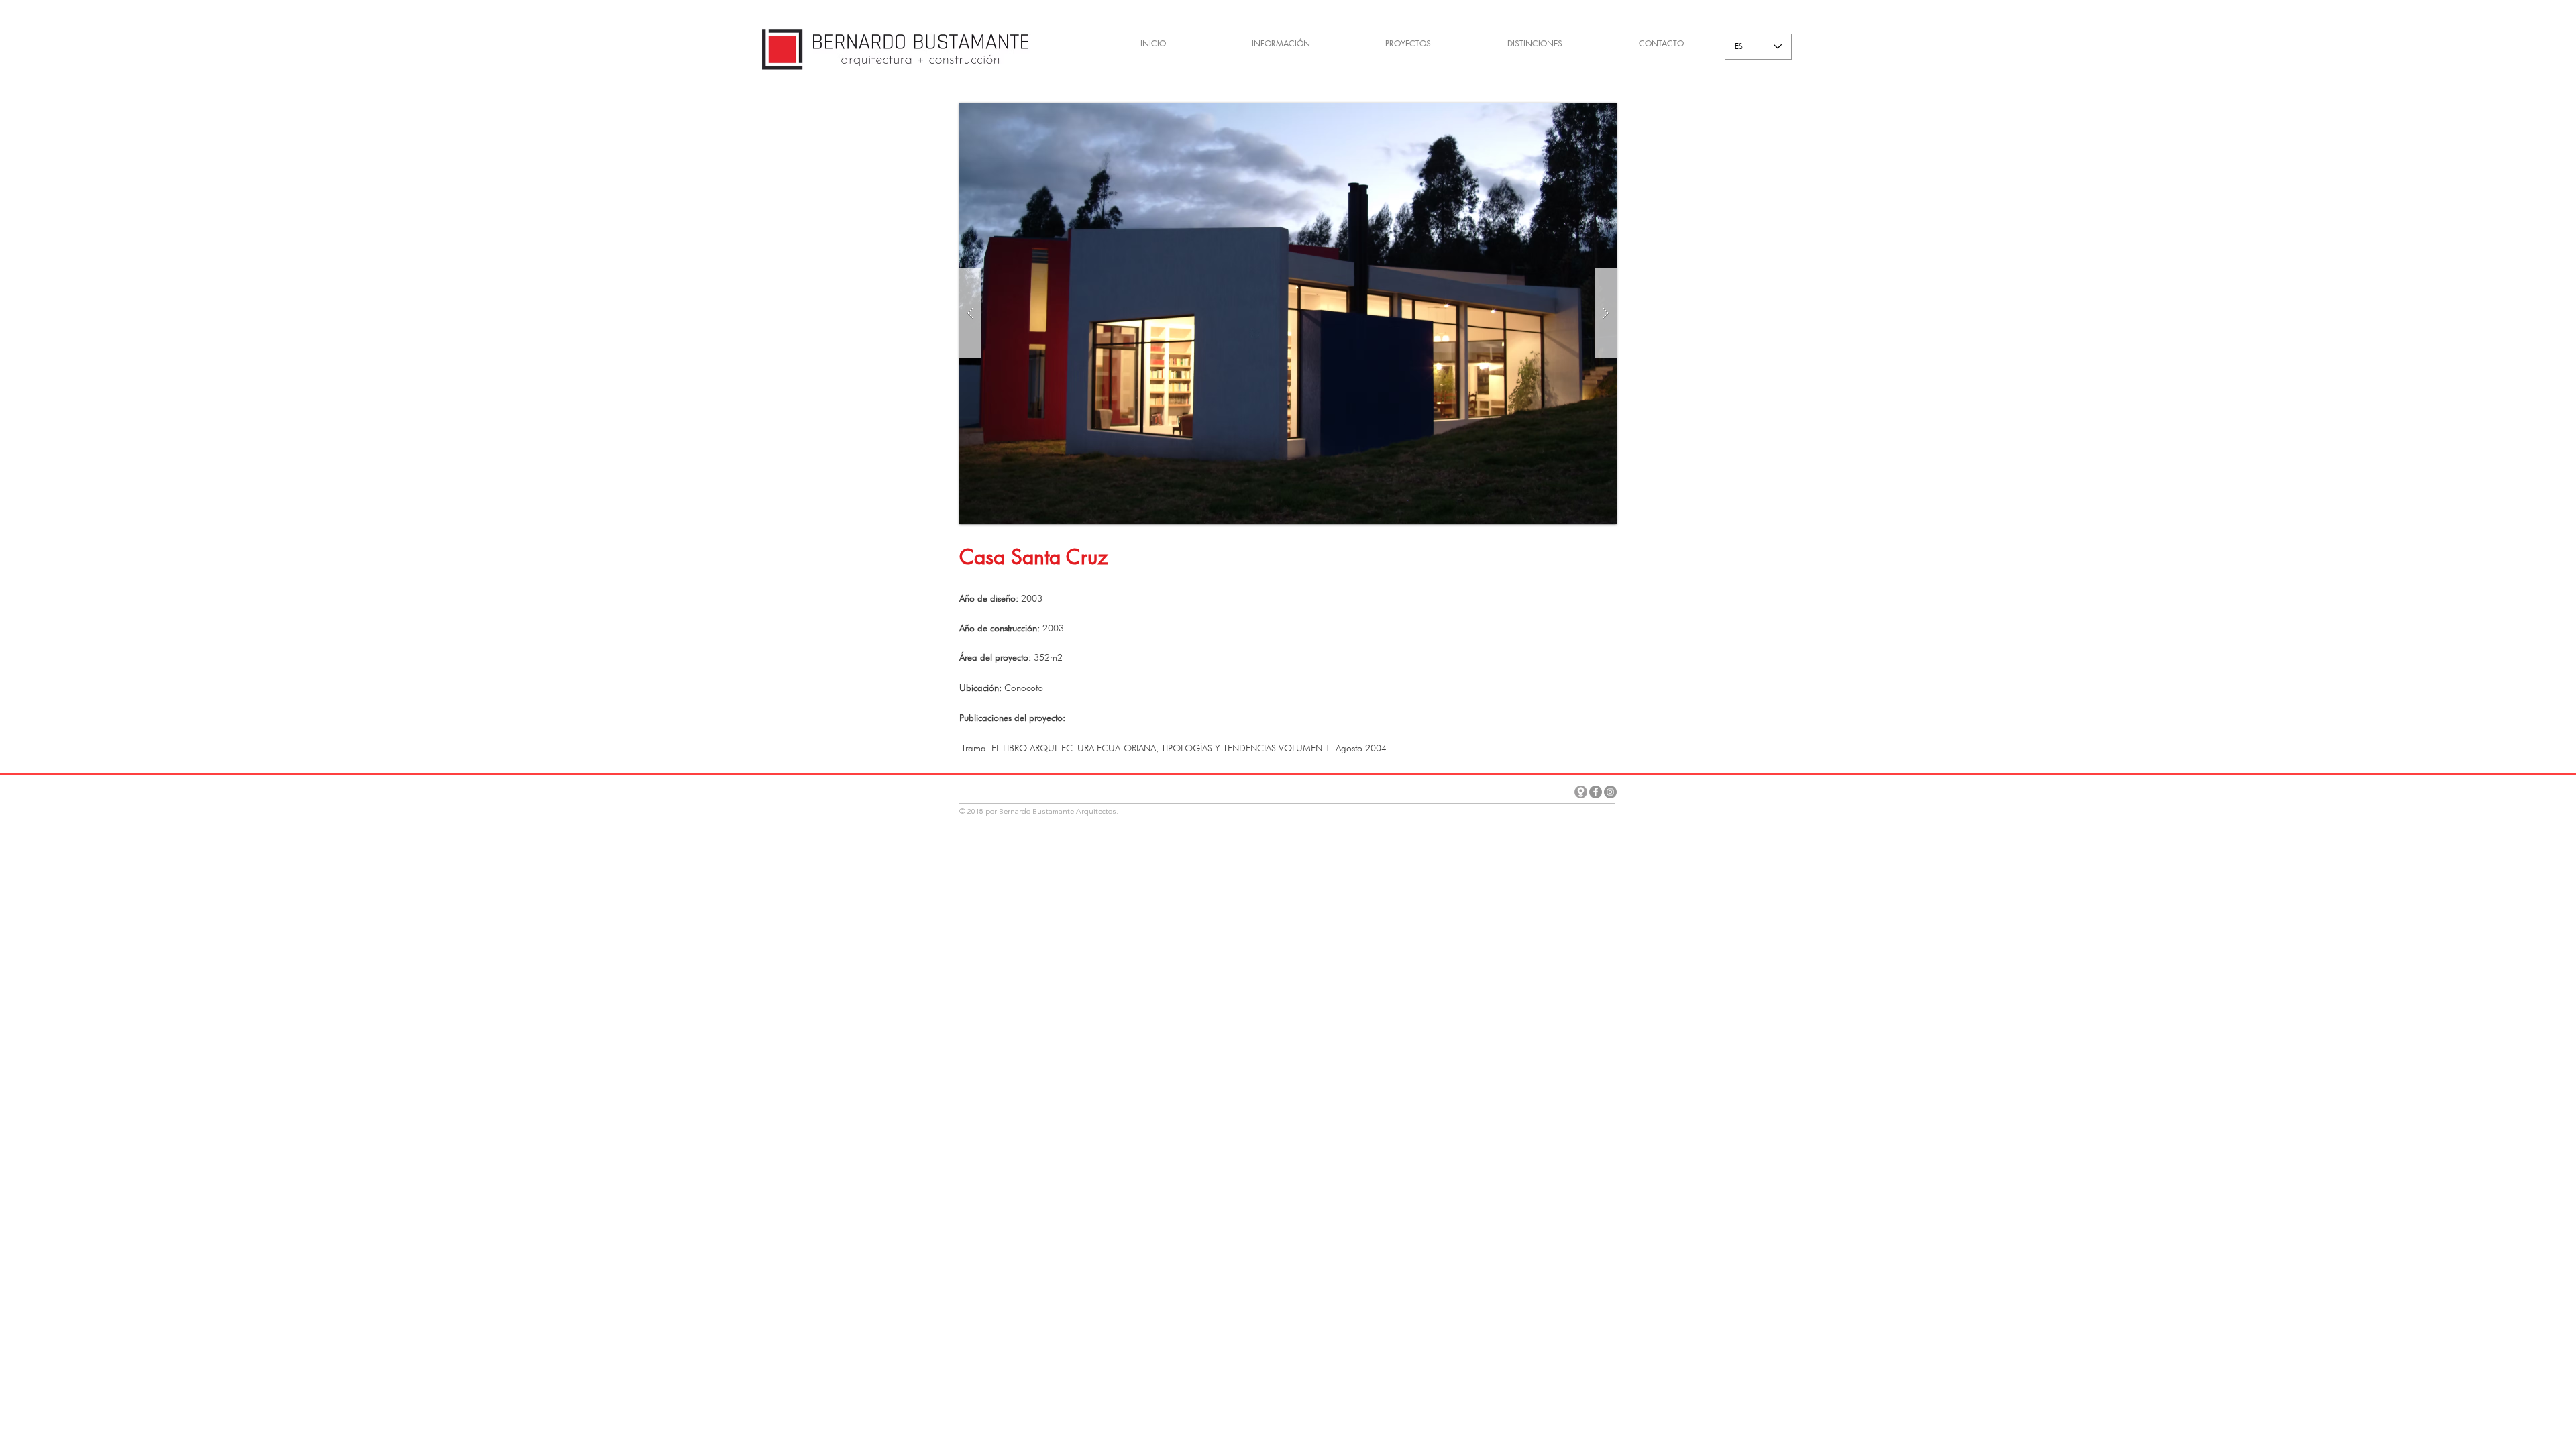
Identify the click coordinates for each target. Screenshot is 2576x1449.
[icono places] (1581, 792)
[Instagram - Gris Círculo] (1610, 792)
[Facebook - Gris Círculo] (1596, 792)
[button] (1288, 313)
